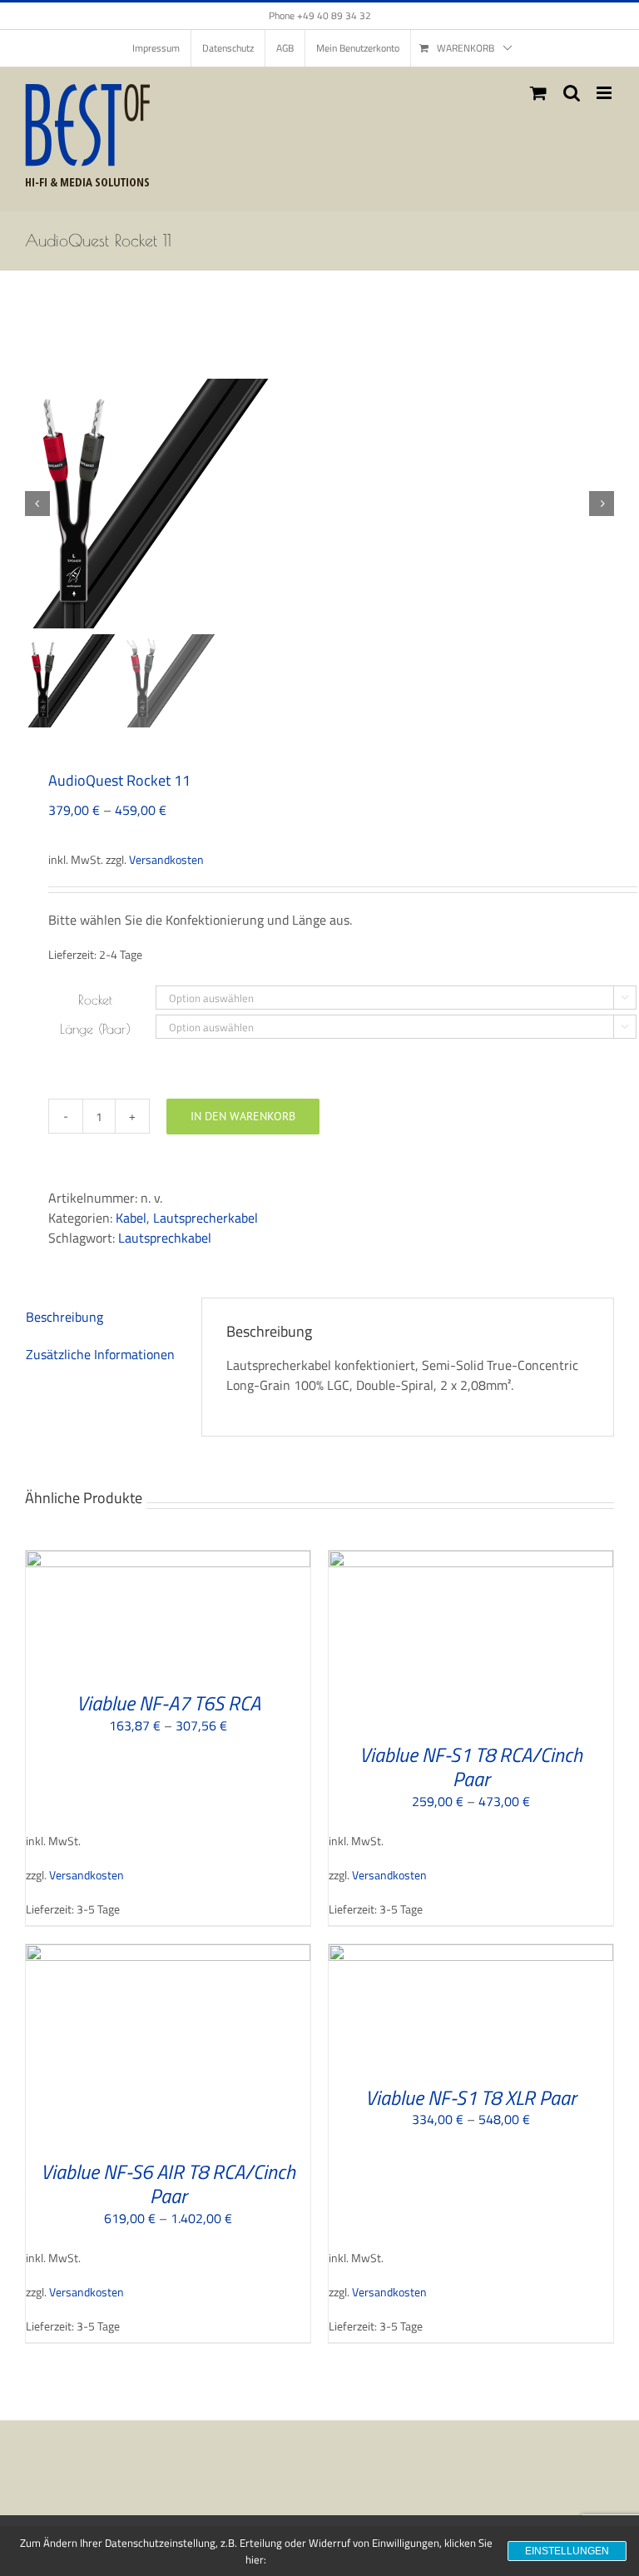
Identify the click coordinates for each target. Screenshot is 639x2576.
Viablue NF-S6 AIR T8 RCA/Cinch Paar (168, 2184)
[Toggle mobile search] (572, 93)
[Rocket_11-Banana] (319, 504)
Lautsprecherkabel (206, 1218)
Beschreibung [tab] (64, 1317)
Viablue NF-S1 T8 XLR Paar (471, 2097)
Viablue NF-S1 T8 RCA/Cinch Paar (471, 1767)
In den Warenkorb (243, 1116)
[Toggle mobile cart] (538, 93)
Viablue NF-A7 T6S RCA (168, 1703)
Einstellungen (567, 2551)
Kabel (131, 1218)
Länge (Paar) (95, 1029)
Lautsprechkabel (165, 1238)
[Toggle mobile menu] (605, 93)
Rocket (95, 1000)
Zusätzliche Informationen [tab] (100, 1354)
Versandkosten (166, 860)
